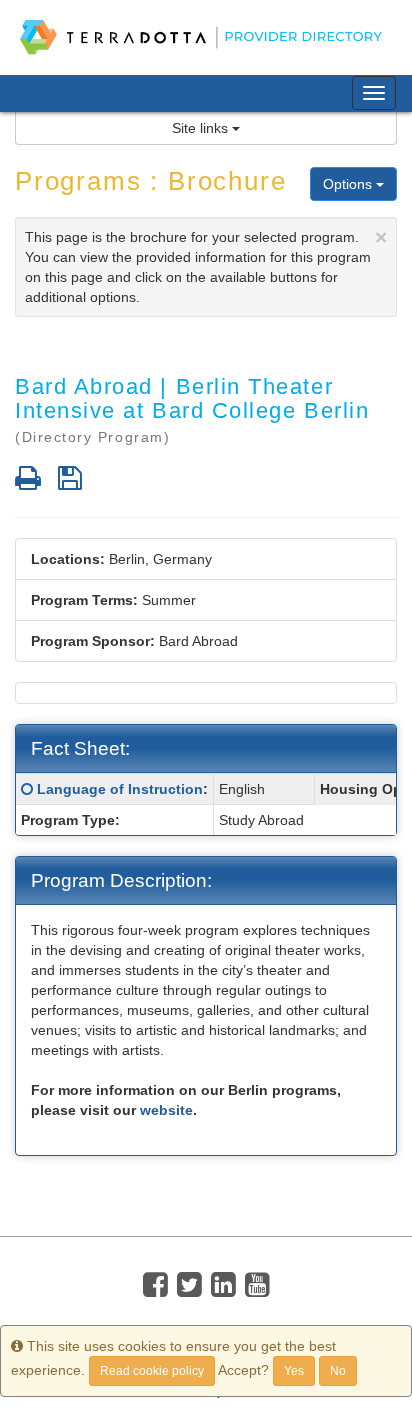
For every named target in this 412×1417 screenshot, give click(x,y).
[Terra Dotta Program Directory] (206, 37)
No (338, 1371)
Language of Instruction (120, 789)
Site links (202, 128)
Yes (294, 1371)
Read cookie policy (152, 1371)
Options (349, 184)
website (166, 1110)
